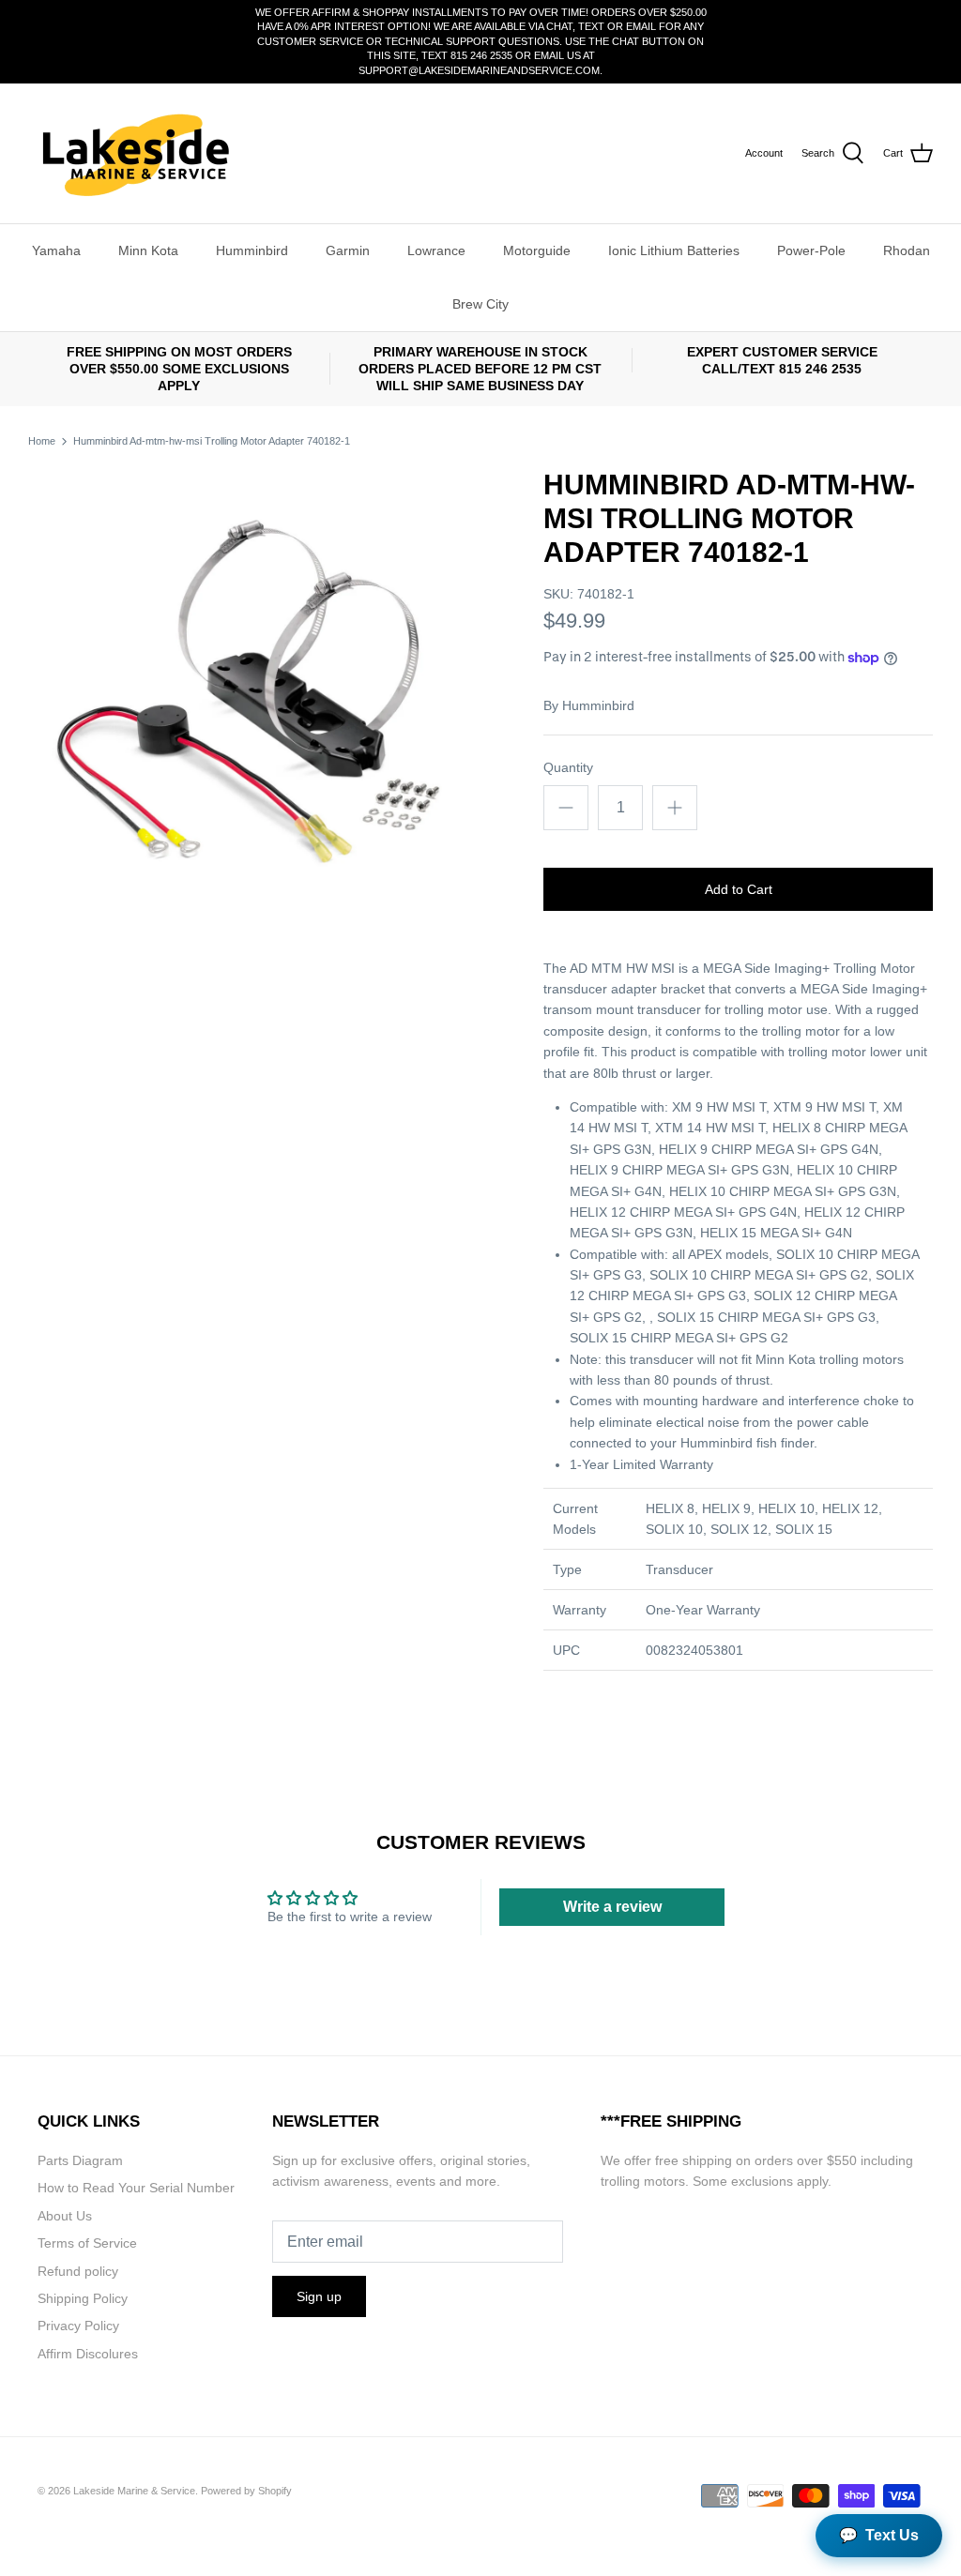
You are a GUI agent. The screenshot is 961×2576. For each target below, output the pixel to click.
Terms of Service (87, 2243)
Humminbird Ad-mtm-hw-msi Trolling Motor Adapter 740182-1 (212, 441)
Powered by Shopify (246, 2491)
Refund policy (78, 2271)
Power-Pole (811, 250)
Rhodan (907, 250)
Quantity (568, 767)
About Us (65, 2216)
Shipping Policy (83, 2298)
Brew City (480, 304)
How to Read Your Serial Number (136, 2188)
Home (42, 441)
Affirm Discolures (88, 2354)
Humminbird (252, 250)
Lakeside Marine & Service (134, 2491)
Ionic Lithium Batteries (674, 250)
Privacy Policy (78, 2326)
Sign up (319, 2296)
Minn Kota (148, 250)
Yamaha (56, 250)
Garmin (348, 250)
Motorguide (537, 250)
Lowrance (436, 250)
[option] (254, 694)
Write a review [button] (612, 1907)
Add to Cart (739, 889)
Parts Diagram (80, 2160)
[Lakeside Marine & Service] (134, 153)
